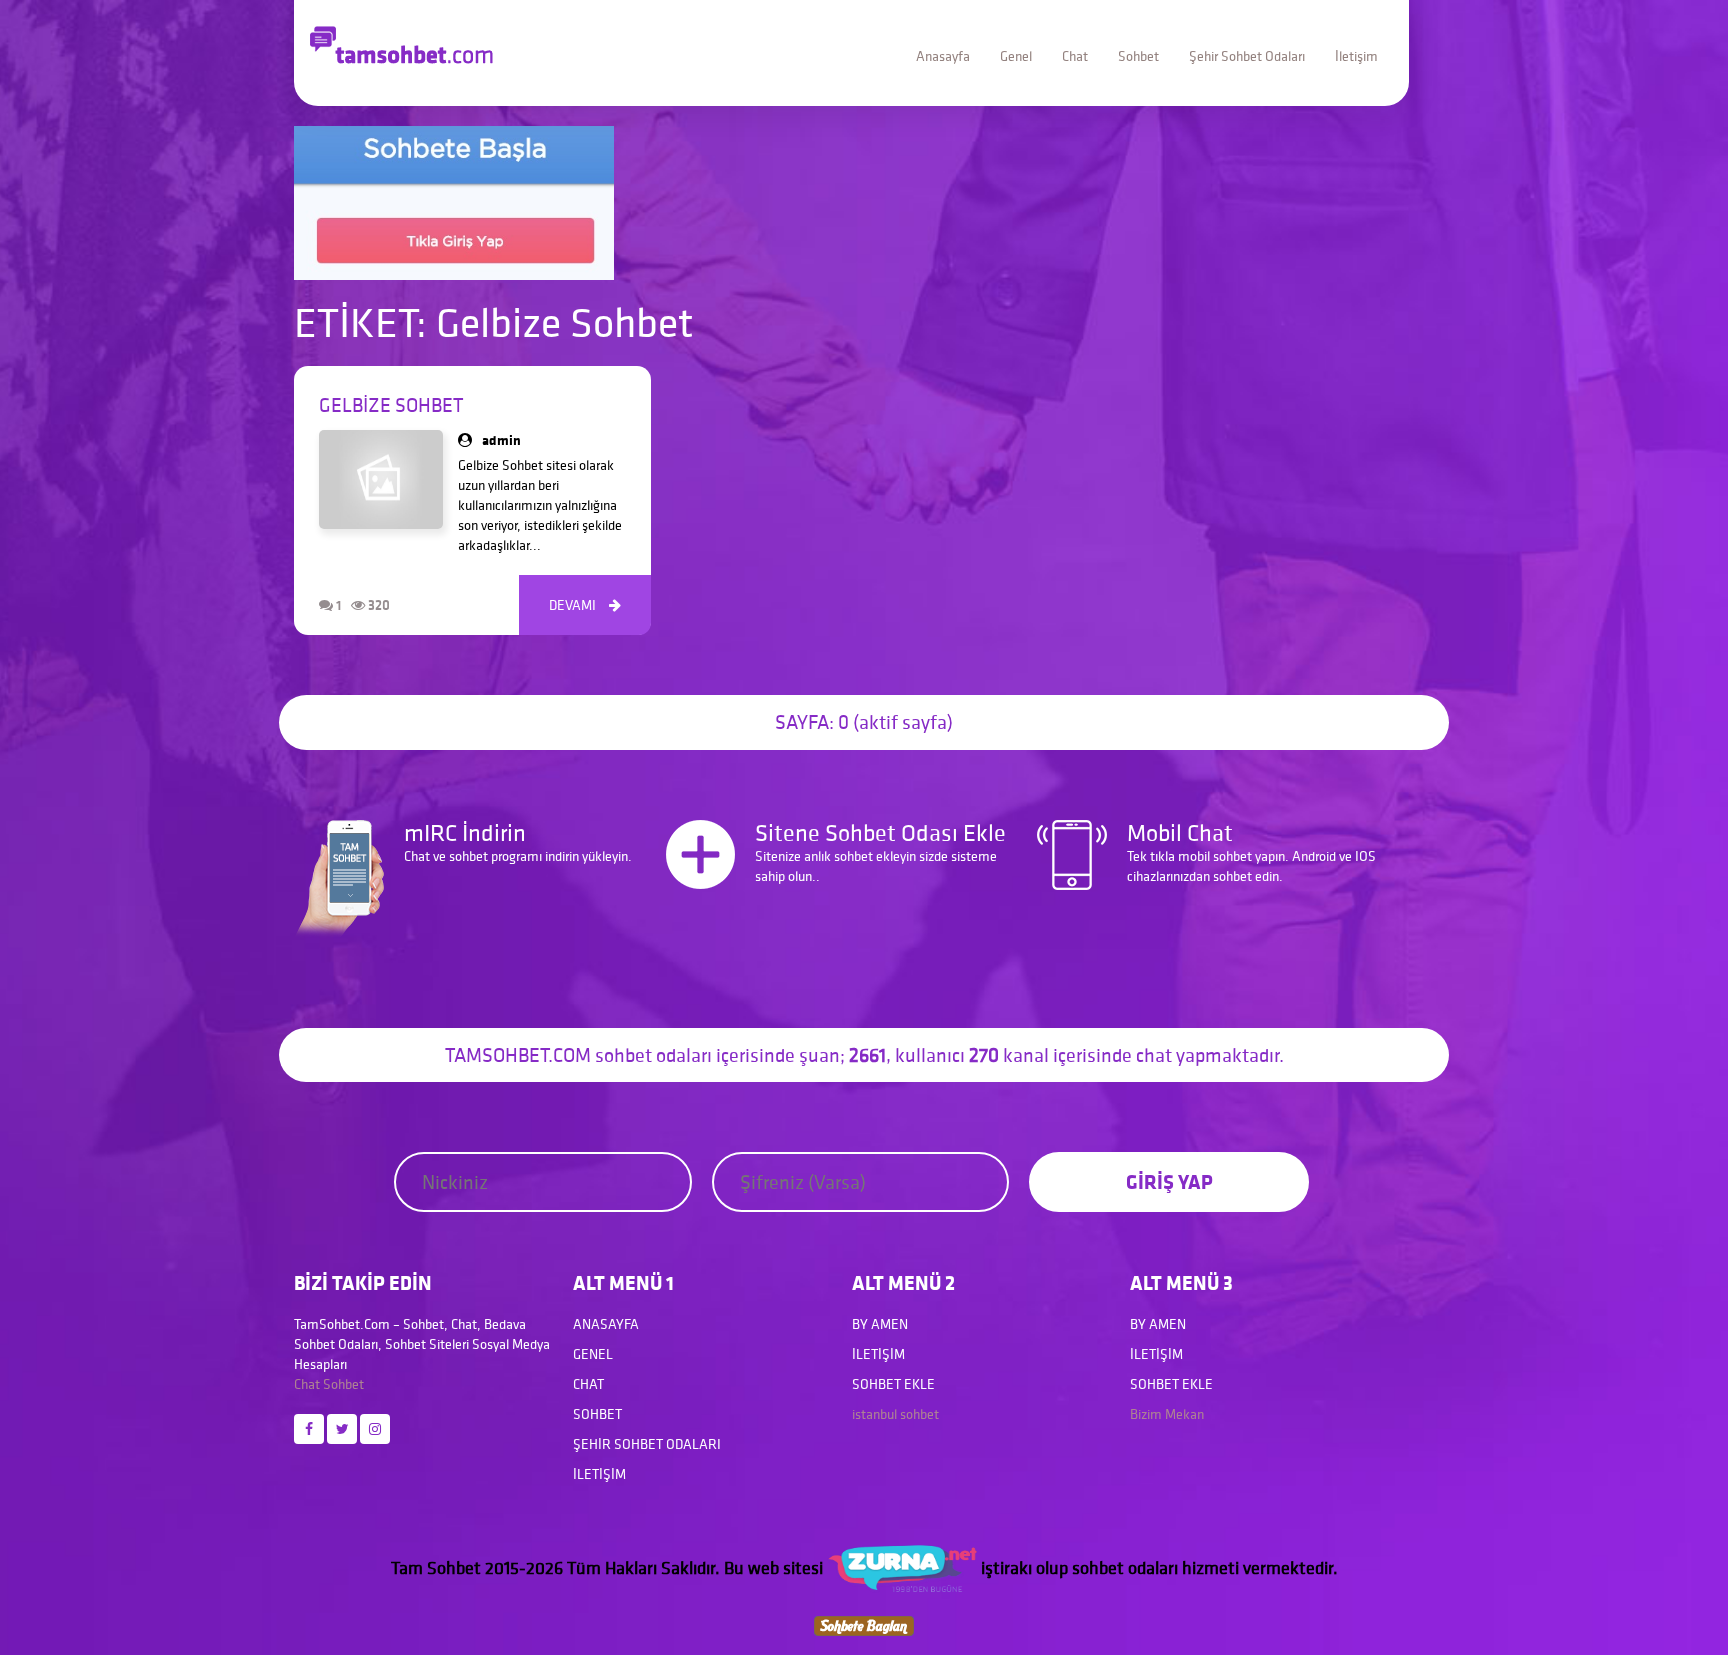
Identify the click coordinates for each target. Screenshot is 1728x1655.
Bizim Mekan (1167, 1414)
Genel (1016, 56)
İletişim (1356, 56)
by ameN (880, 1324)
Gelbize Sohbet (391, 405)
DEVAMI (585, 605)
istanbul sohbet (895, 1414)
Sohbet (1138, 56)
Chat (1075, 56)
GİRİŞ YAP (1169, 1181)
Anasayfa (943, 56)
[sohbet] (902, 1567)
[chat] (864, 1623)
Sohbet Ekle (893, 1384)
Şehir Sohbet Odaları (1247, 56)
